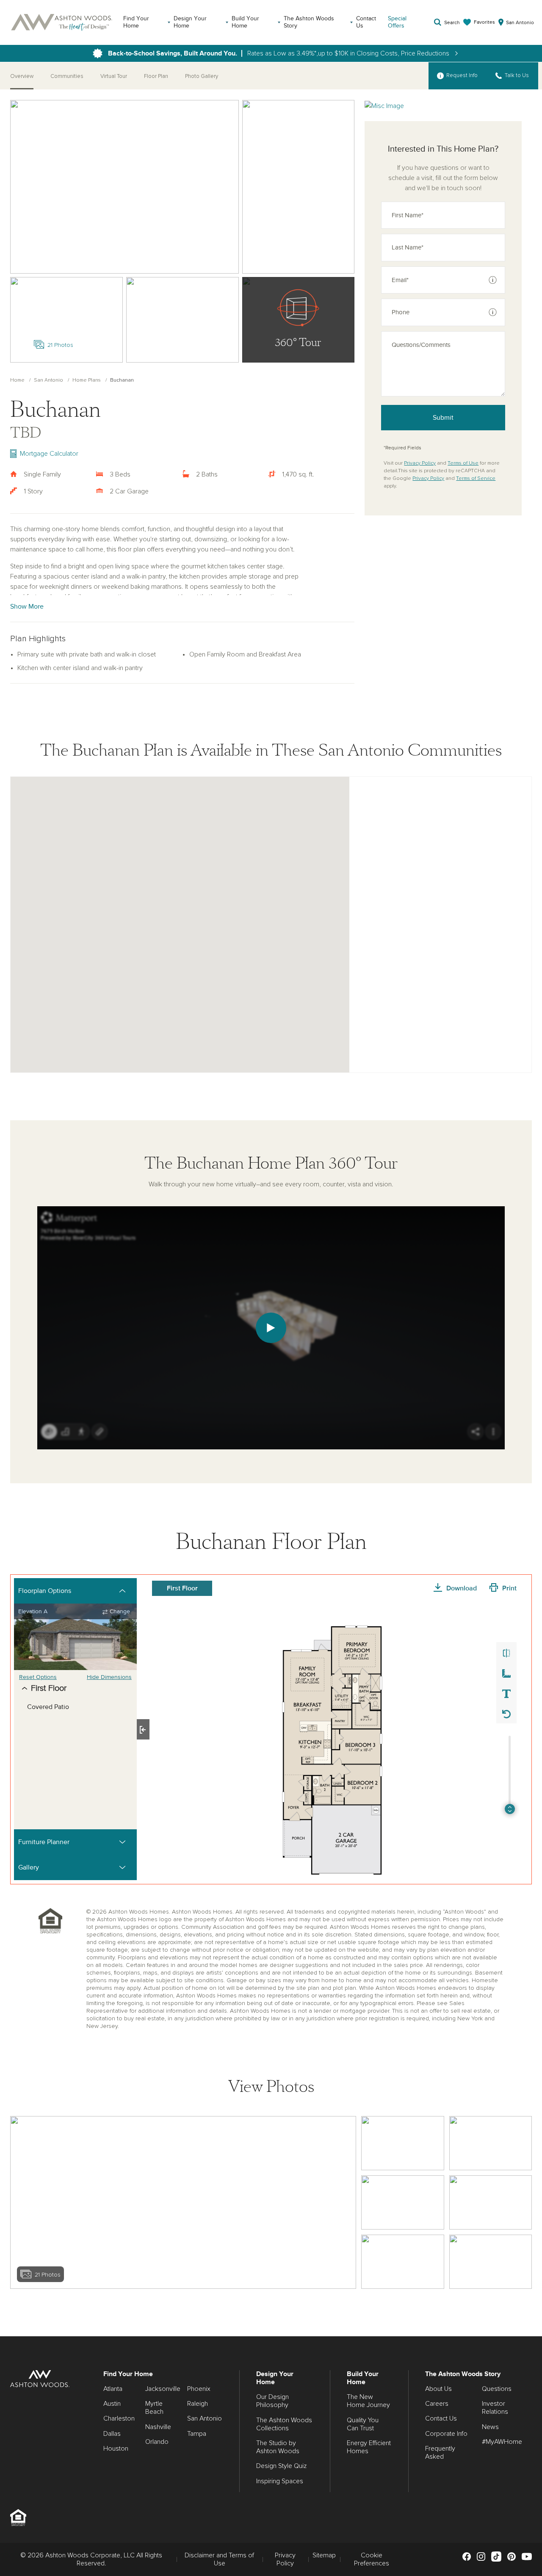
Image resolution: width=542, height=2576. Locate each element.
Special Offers (397, 22)
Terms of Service (476, 479)
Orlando (157, 2442)
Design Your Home (190, 22)
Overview (22, 76)
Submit (443, 418)
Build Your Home (245, 22)
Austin (112, 2404)
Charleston (119, 2418)
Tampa (197, 2434)
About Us (438, 2389)
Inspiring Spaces (280, 2481)
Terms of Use (463, 463)
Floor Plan (156, 76)
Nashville (158, 2427)
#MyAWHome (502, 2442)
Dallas (112, 2434)
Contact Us (366, 22)
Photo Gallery (202, 76)
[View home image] (402, 2143)
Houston (116, 2449)
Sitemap (324, 2555)
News (490, 2427)
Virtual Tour (114, 76)
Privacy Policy (420, 463)
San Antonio (48, 380)
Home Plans (87, 380)
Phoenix (199, 2389)
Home (17, 380)
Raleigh (198, 2404)
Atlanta (113, 2389)
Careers (437, 2404)
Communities (67, 76)
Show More (27, 607)
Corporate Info (446, 2434)
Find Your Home (136, 22)
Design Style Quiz (281, 2466)
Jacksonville (163, 2389)
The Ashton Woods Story (309, 22)
